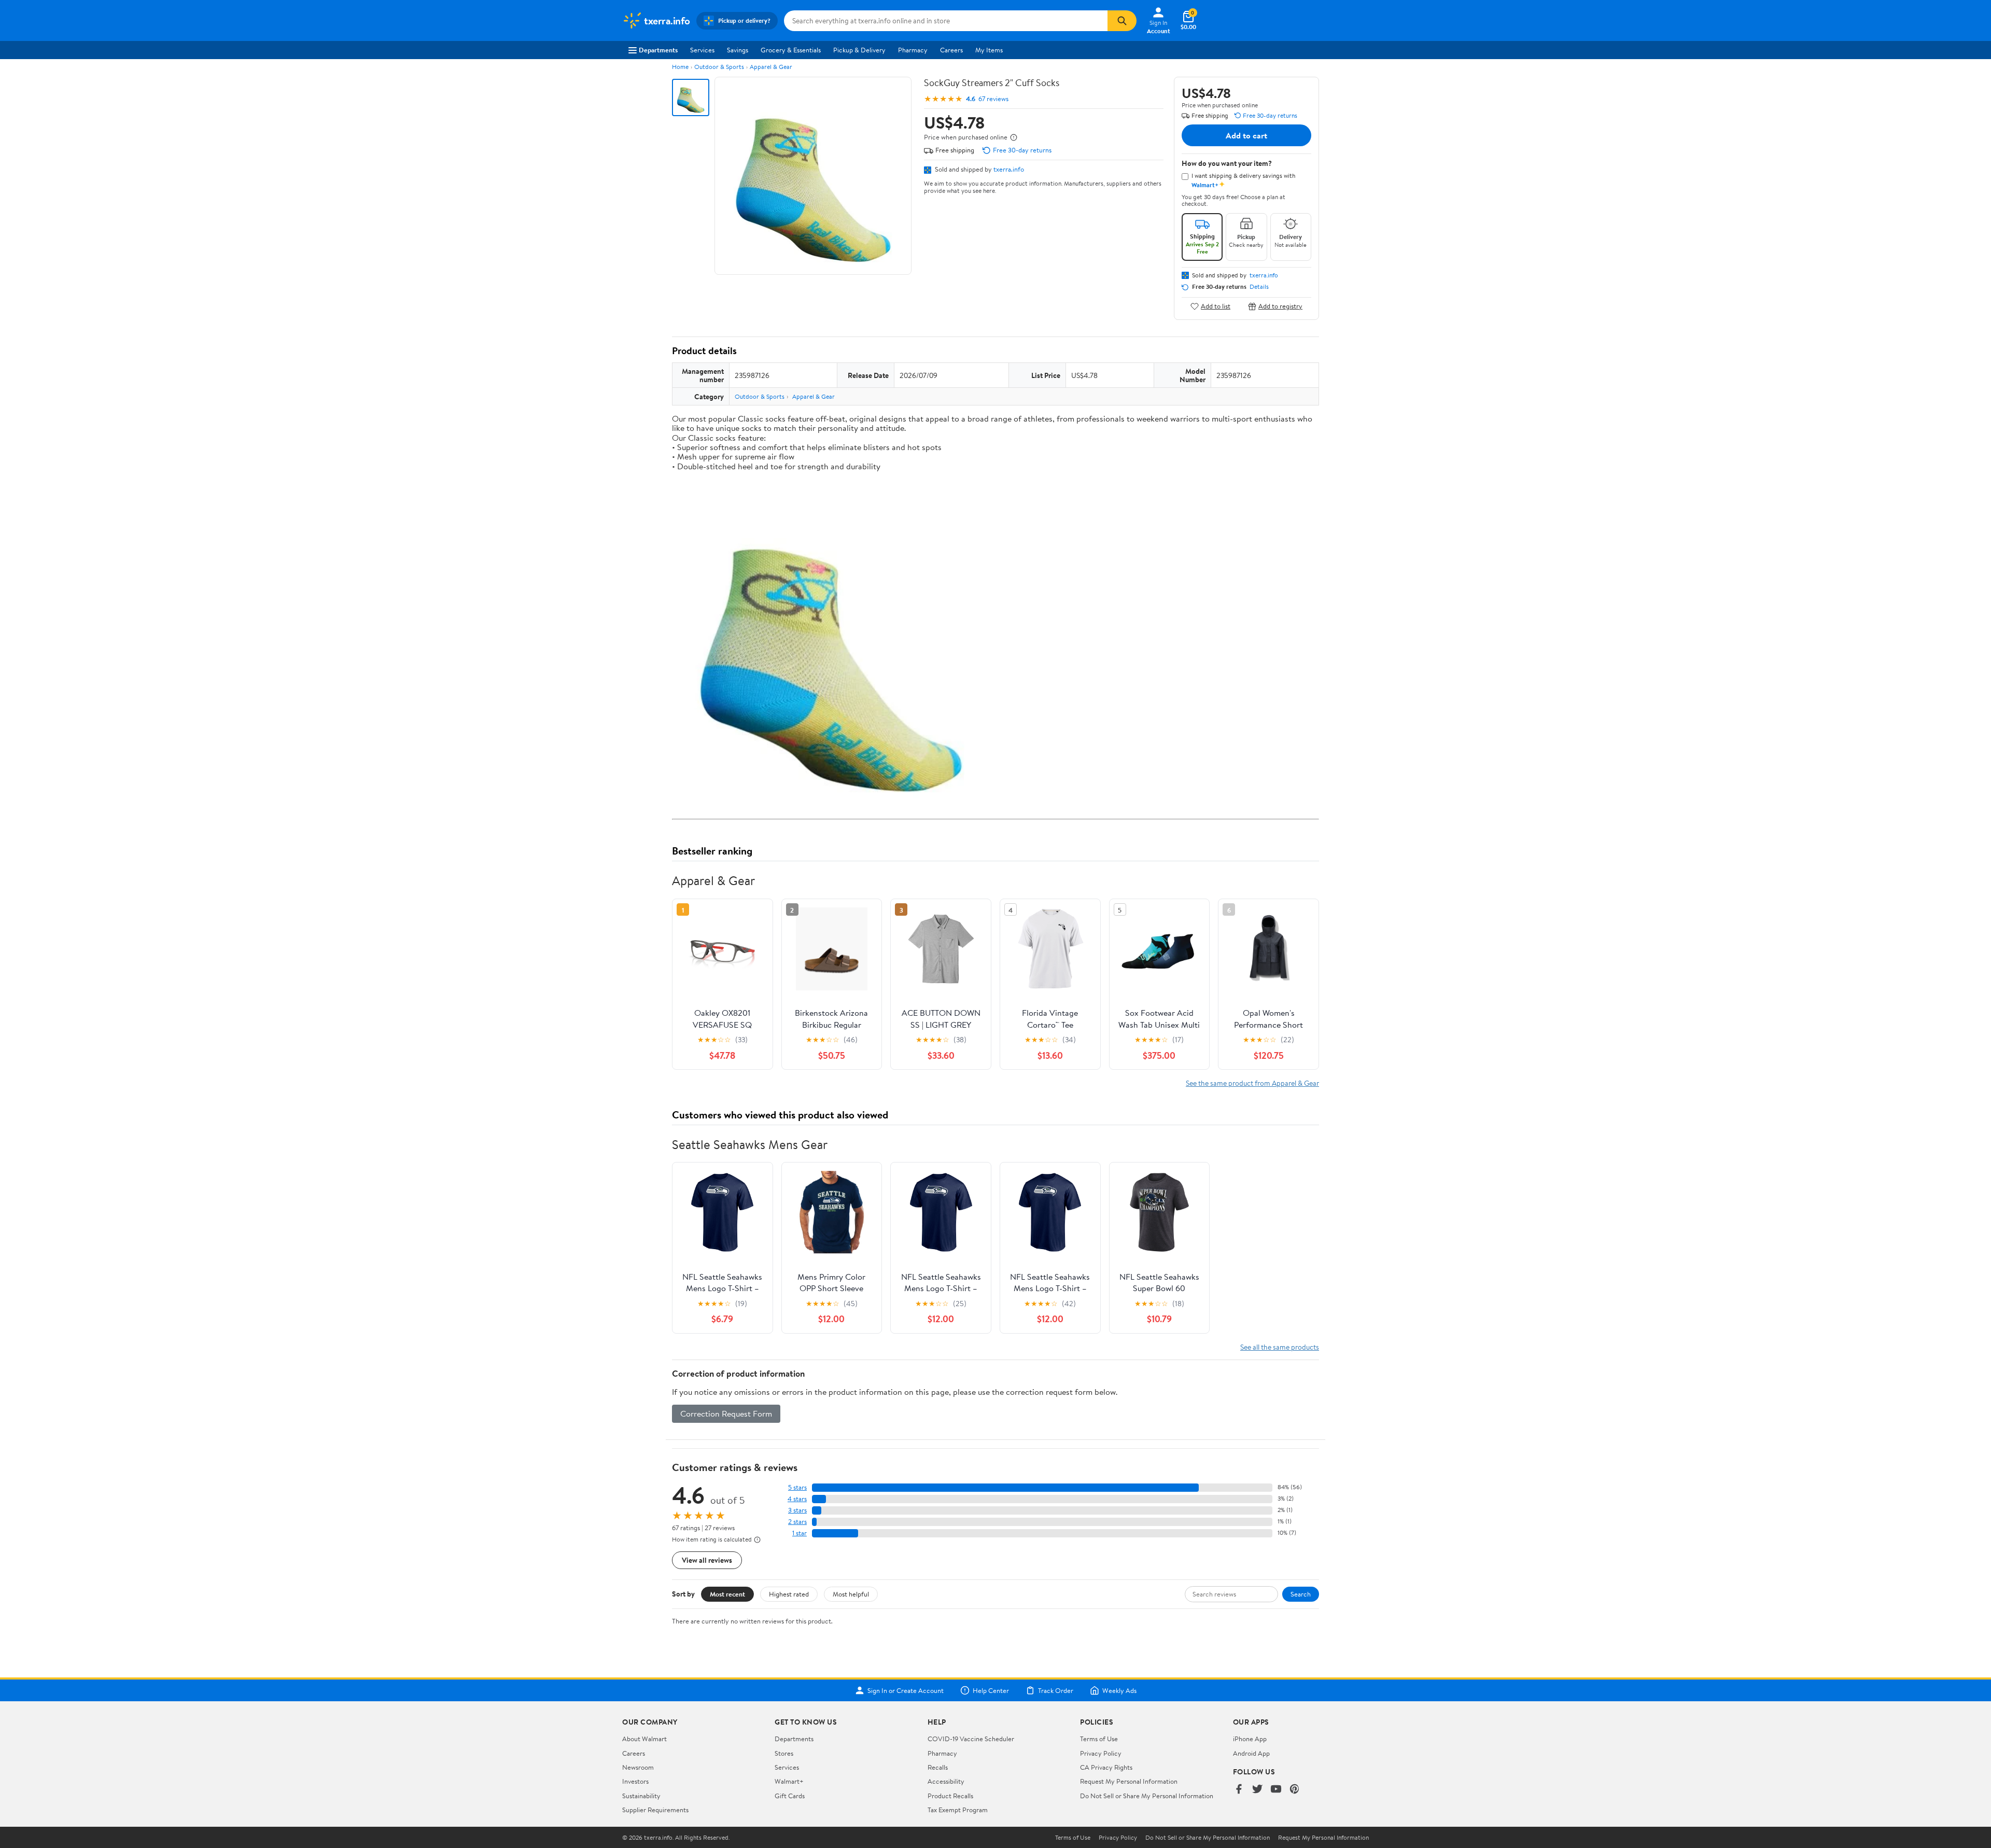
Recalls (938, 1767)
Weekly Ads (1119, 1690)
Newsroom (638, 1767)
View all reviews (707, 1560)
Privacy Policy (1101, 1753)
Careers (951, 50)
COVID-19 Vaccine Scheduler (971, 1739)
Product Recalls (950, 1796)
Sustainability (641, 1796)
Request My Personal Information (1129, 1781)
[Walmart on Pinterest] (1295, 1790)
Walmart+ (789, 1781)
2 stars (797, 1522)
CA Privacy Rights (1106, 1767)
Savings (738, 50)
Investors (635, 1781)
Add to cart (1246, 135)
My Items (989, 50)
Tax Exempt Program (958, 1810)
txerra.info (1009, 169)
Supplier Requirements (655, 1810)
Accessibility (946, 1781)
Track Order (1056, 1690)
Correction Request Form (726, 1413)
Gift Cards (790, 1796)
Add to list (1216, 306)
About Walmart (644, 1739)
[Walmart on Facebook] (1239, 1790)
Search (1301, 1594)
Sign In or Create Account (906, 1690)
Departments (658, 50)
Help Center (991, 1690)
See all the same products (1280, 1347)
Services (702, 50)
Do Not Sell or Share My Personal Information (1147, 1796)
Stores (784, 1753)
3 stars (797, 1510)
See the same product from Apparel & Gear (1252, 1083)
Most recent (727, 1594)
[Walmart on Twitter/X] (1257, 1790)
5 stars (797, 1487)
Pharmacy (913, 50)
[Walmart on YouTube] (1276, 1790)
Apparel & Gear (771, 67)
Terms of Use (1099, 1739)
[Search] (1122, 21)
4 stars (797, 1499)
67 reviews (993, 99)
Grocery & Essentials (791, 50)
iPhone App (1250, 1739)
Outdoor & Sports (719, 67)
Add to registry (1280, 306)
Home (680, 67)
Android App (1251, 1753)
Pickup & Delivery (859, 50)
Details (1259, 287)
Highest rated (789, 1594)
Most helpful (851, 1594)
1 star (800, 1533)
